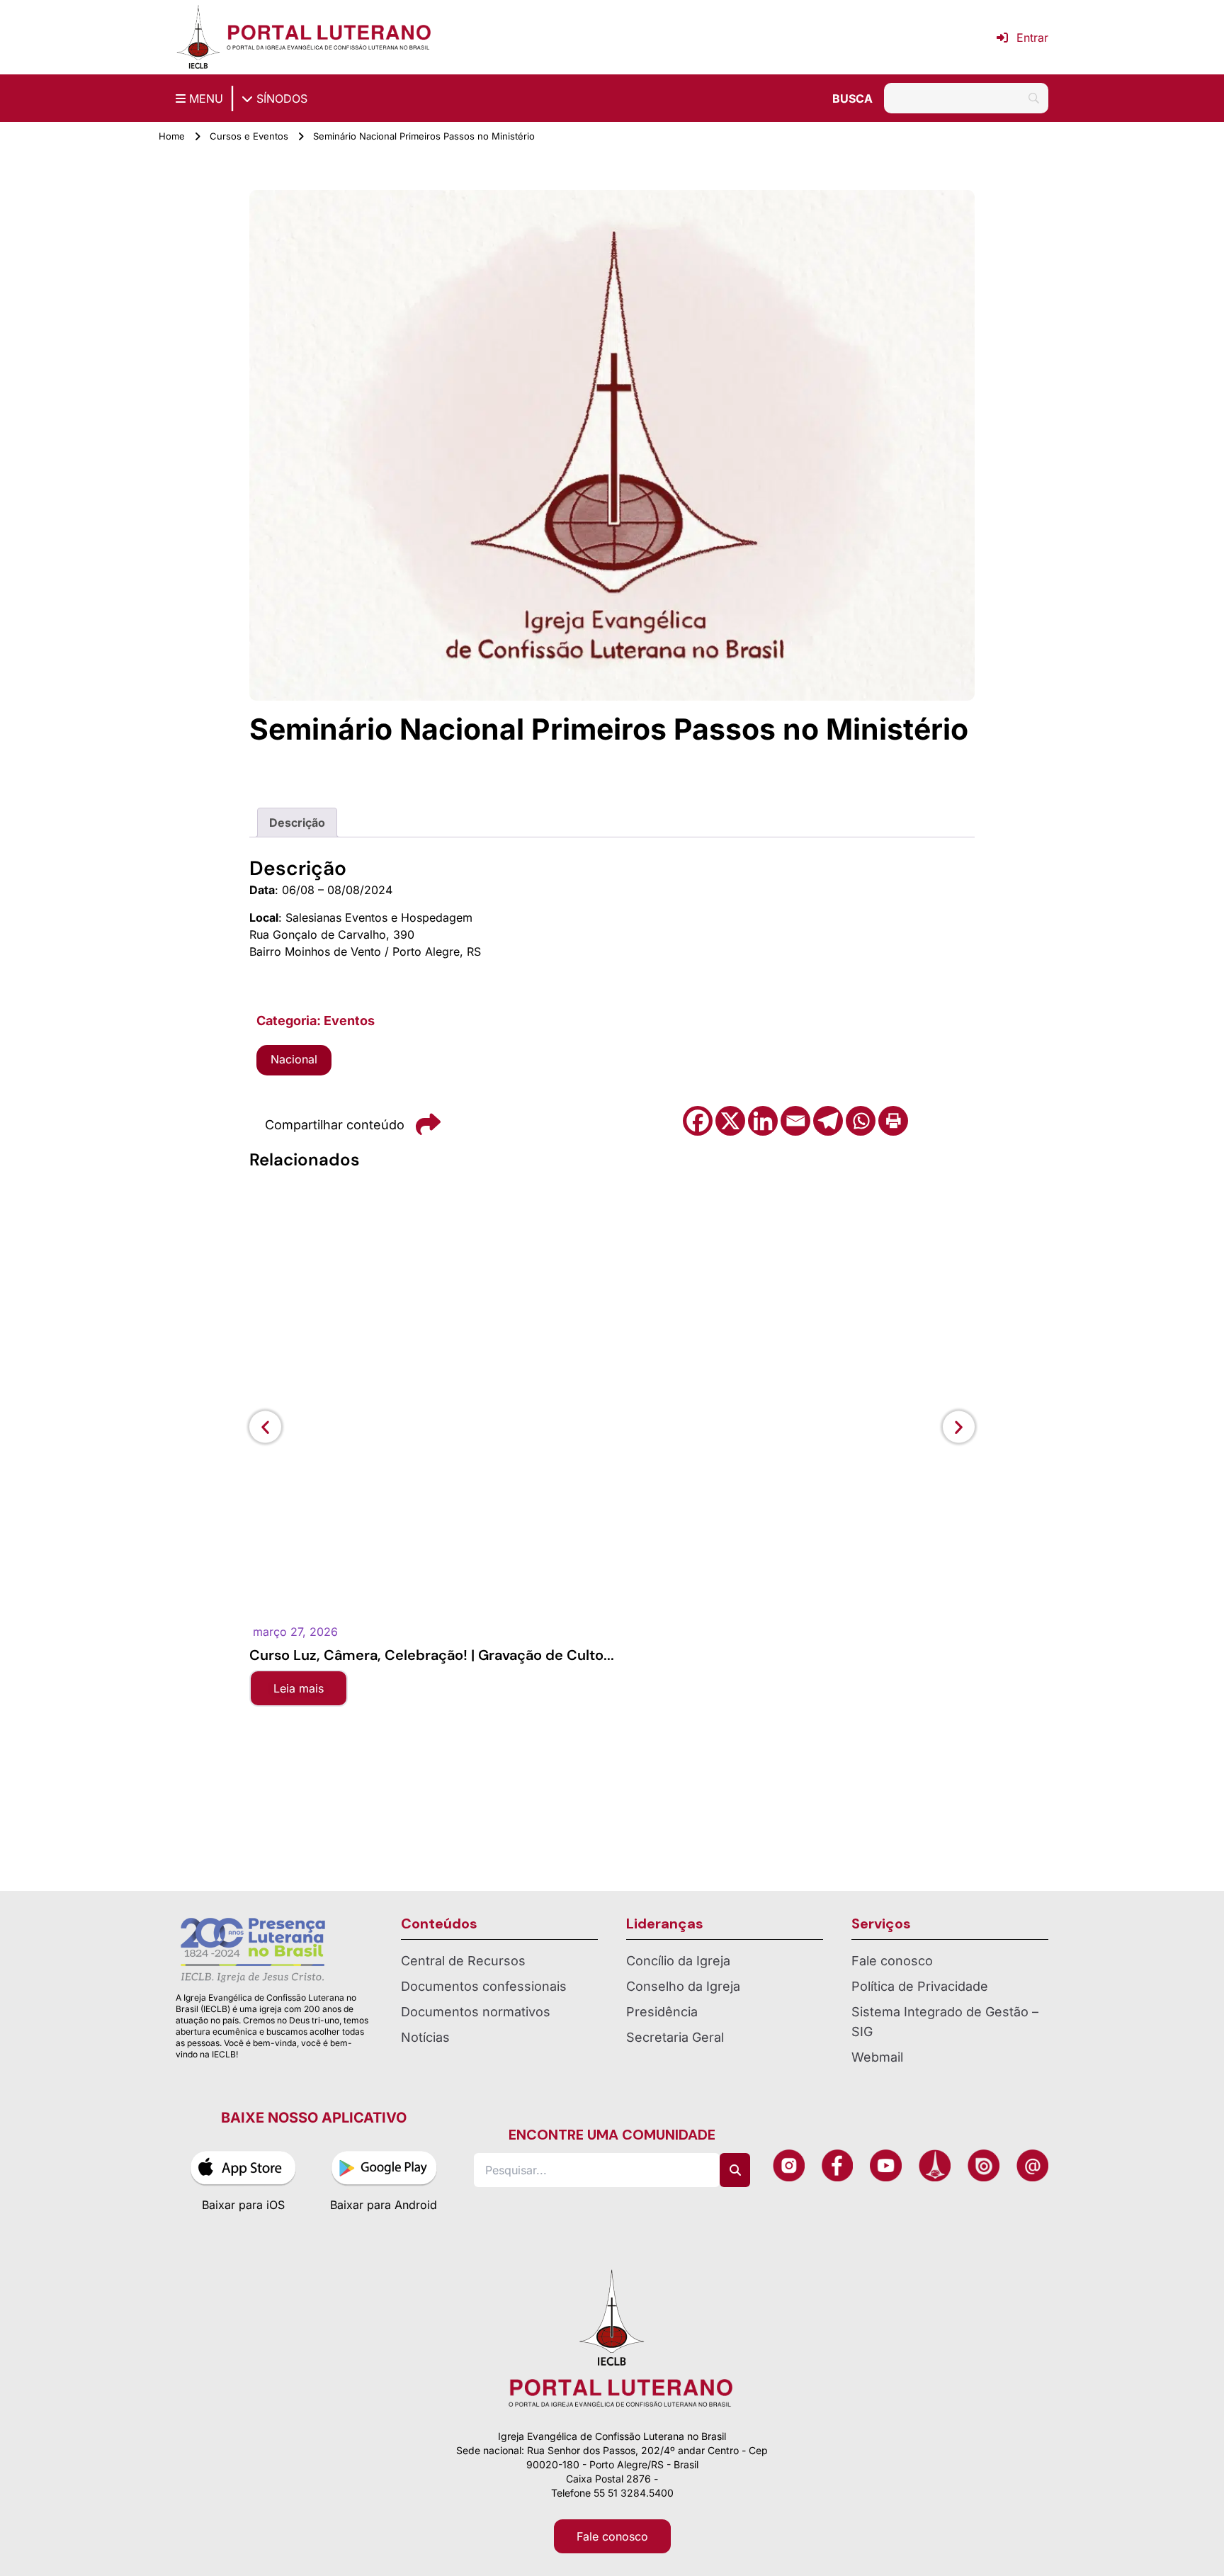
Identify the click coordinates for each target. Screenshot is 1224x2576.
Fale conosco (892, 1961)
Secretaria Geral (675, 2037)
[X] (730, 1121)
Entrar (1032, 38)
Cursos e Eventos (249, 136)
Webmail (877, 2057)
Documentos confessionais (484, 1986)
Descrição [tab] (297, 823)
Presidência (662, 2012)
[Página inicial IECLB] (198, 37)
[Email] (795, 1121)
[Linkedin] (763, 1121)
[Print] (893, 1121)
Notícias (425, 2037)
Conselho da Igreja (683, 1986)
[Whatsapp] (861, 1121)
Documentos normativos (476, 2012)
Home (172, 136)
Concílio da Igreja (678, 1961)
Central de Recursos (463, 1961)
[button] (265, 1427)
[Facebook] (698, 1121)
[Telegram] (828, 1121)
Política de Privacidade (920, 1986)
